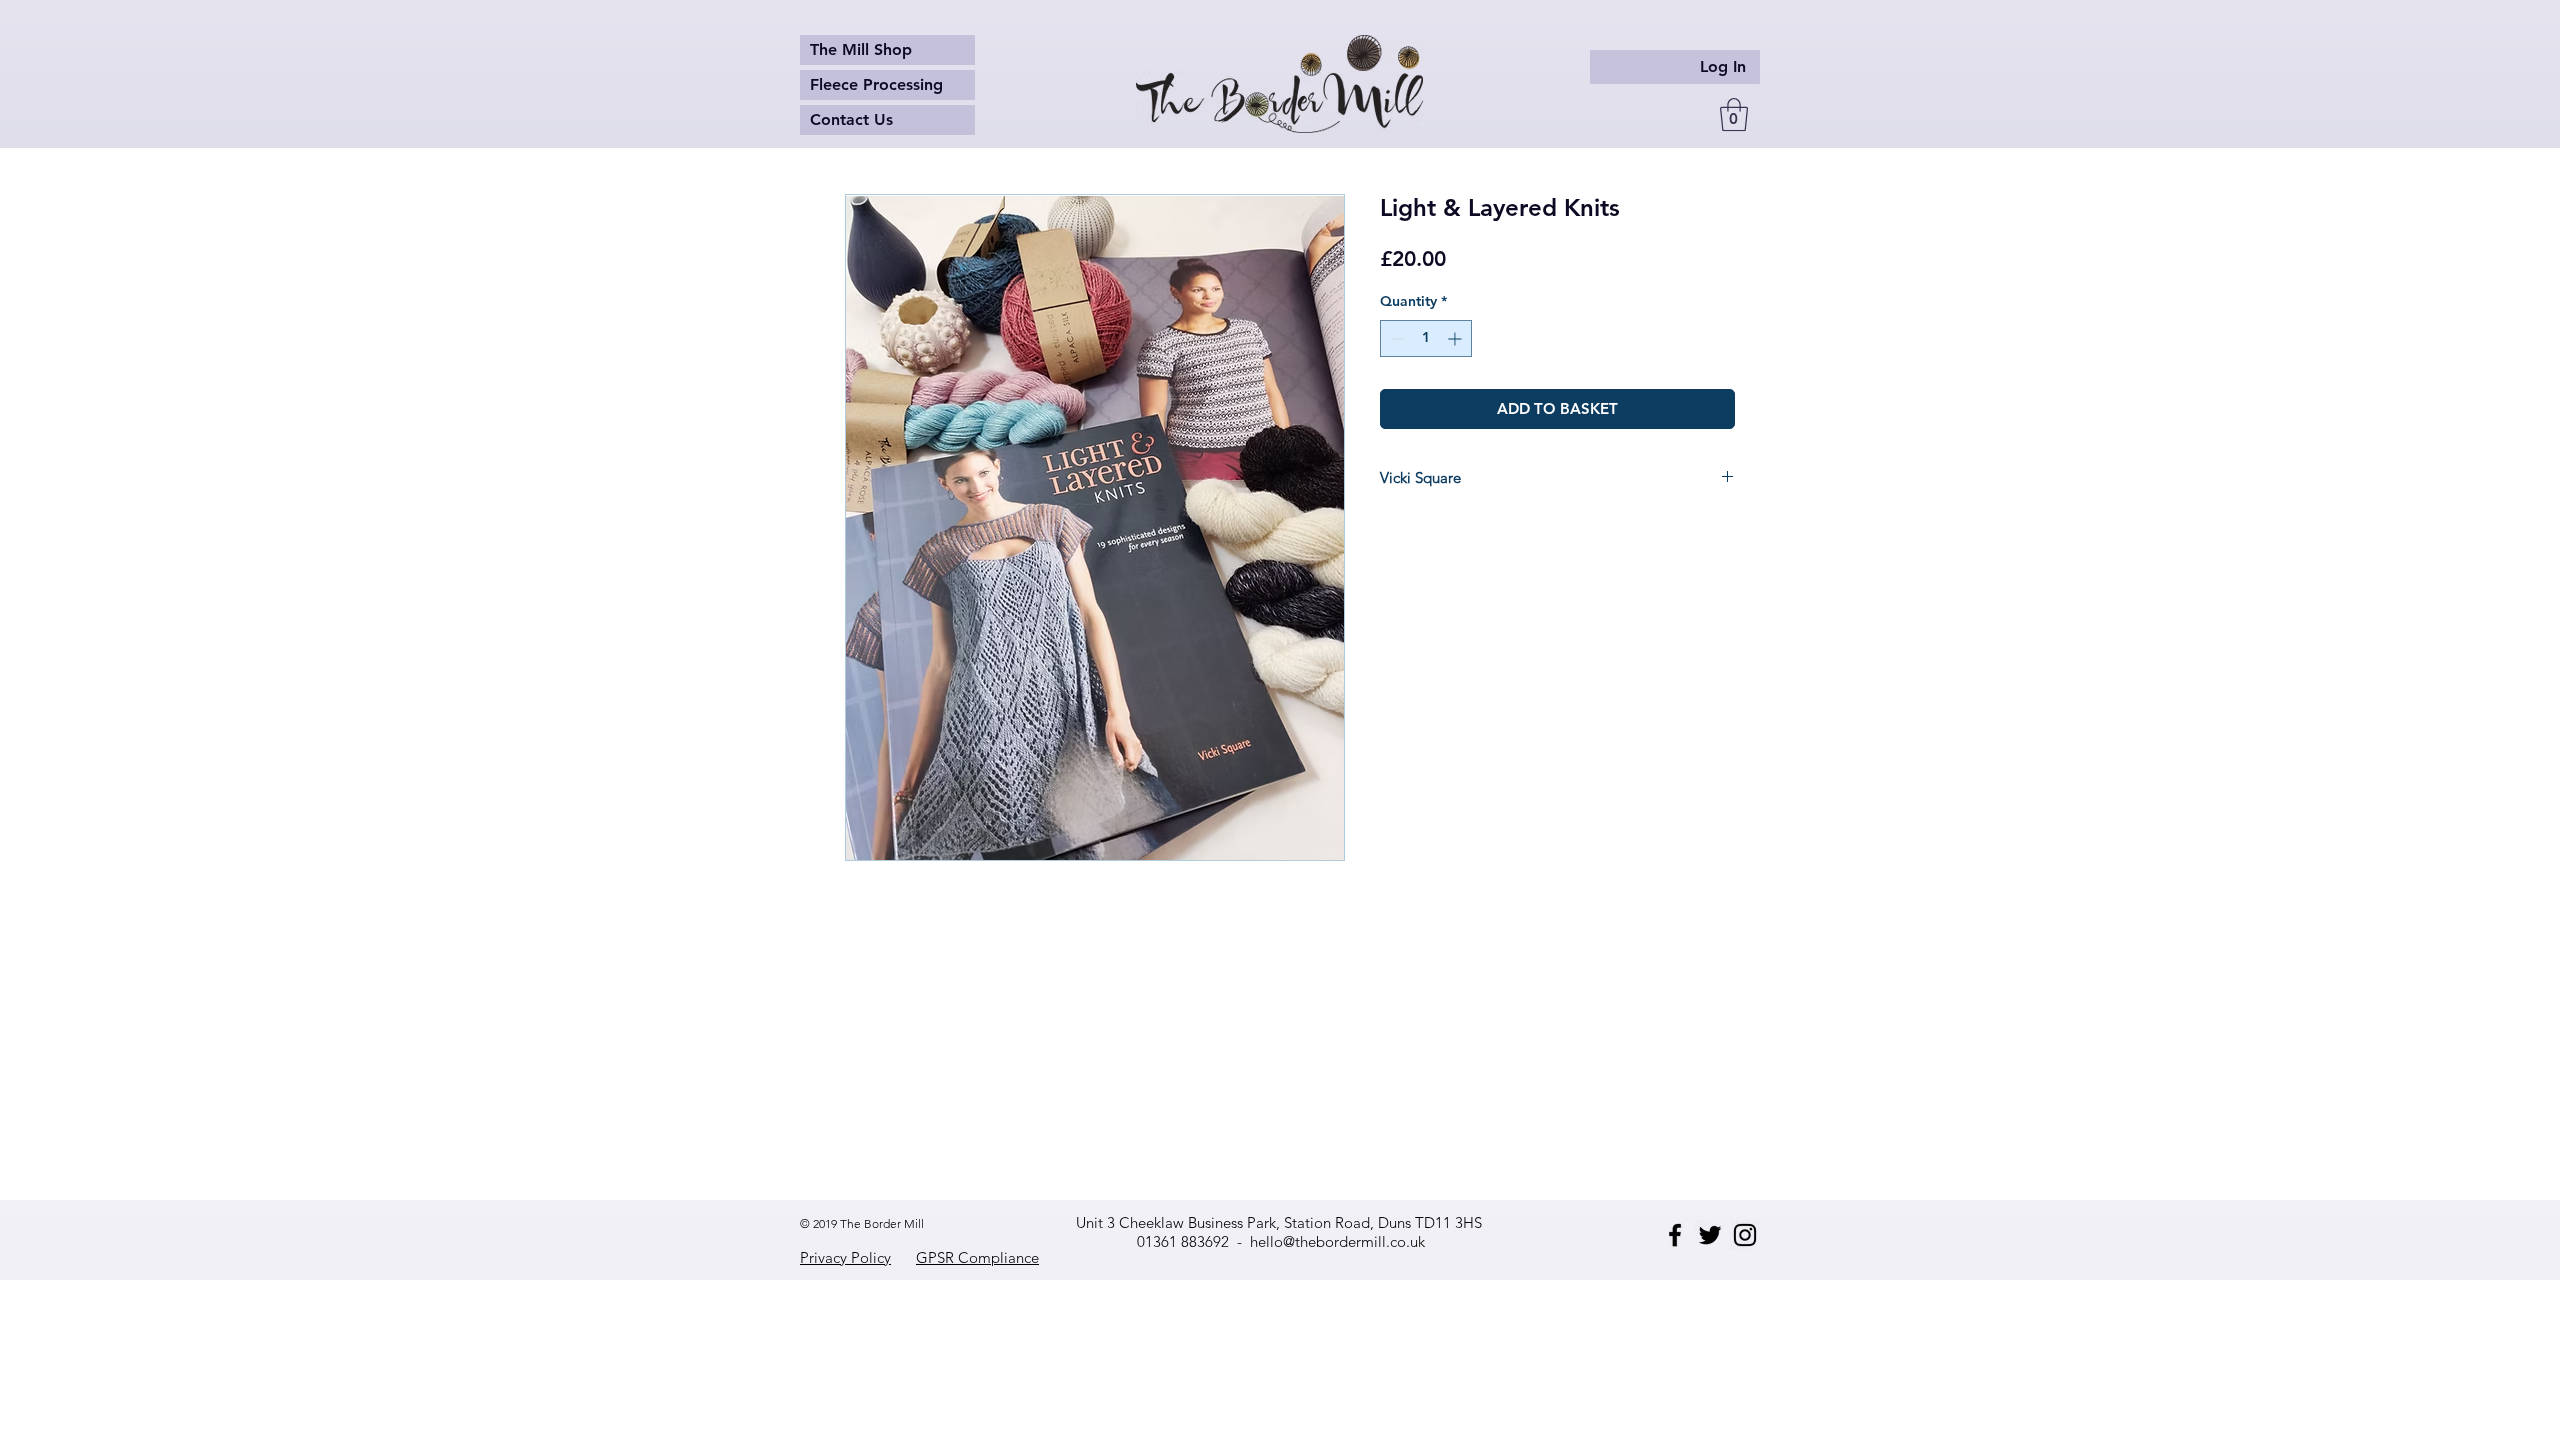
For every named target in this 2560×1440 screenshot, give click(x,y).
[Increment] (1456, 338)
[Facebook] (1675, 1235)
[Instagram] (1745, 1235)
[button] (1734, 114)
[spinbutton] (1426, 338)
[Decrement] (1395, 338)
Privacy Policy (845, 1257)
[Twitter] (1710, 1235)
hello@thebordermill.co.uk (1337, 1241)
